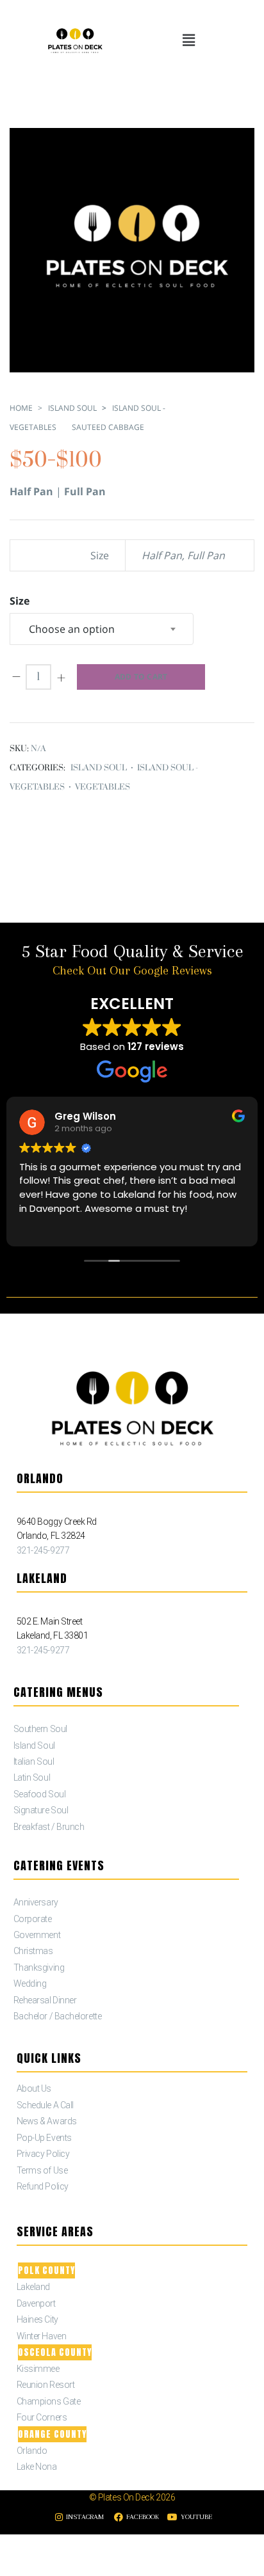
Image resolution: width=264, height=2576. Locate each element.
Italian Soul (34, 1761)
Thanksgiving (39, 1968)
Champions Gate (49, 2401)
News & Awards (47, 2121)
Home (21, 408)
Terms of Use (42, 2170)
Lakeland (33, 2287)
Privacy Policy (43, 2154)
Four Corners (42, 2417)
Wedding (30, 1984)
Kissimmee (38, 2369)
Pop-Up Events (44, 2138)
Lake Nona (37, 2467)
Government (37, 1935)
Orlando (32, 2451)
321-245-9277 (43, 1550)
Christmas (33, 1951)
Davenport (36, 2303)
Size (20, 601)
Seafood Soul (40, 1794)
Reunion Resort (46, 2385)
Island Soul (72, 408)
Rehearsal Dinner (45, 2000)
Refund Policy (43, 2186)
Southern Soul (40, 1729)
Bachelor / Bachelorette (58, 2016)
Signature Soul (41, 1810)
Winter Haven (42, 2336)
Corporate (33, 1919)
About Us (34, 2088)
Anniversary (36, 1902)
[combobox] (102, 629)
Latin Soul (32, 1777)
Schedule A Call (45, 2105)
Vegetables (103, 787)
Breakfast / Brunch (49, 1827)
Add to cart (141, 677)
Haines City (37, 2319)
